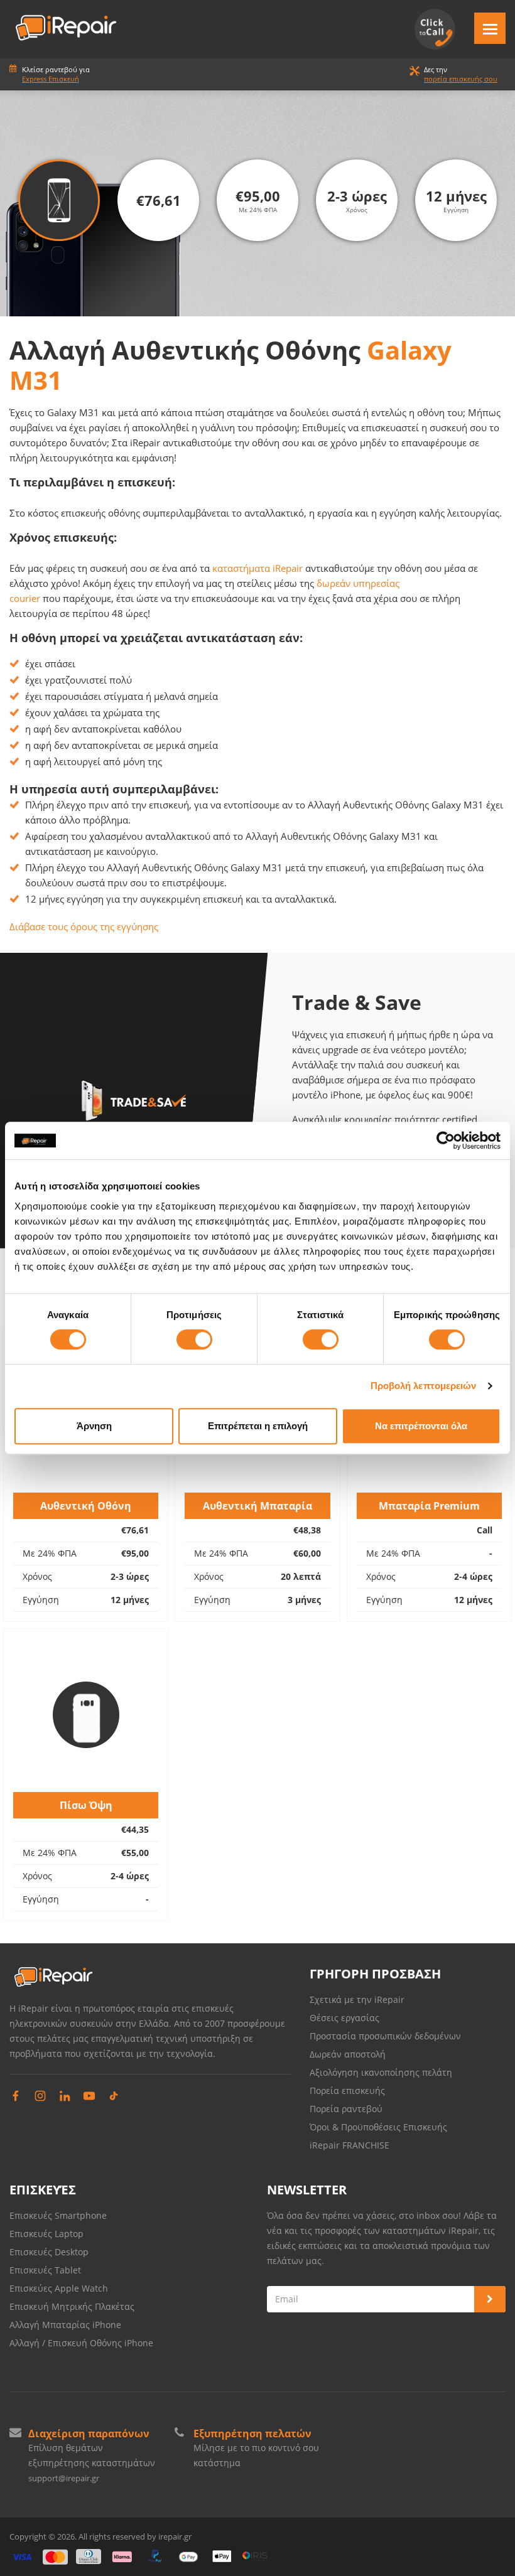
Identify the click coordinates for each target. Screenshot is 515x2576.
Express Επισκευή (51, 79)
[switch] (194, 1339)
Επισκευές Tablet (46, 2270)
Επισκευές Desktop (49, 2252)
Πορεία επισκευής (347, 2090)
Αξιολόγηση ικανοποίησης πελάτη (381, 2072)
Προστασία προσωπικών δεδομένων (385, 2036)
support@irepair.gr (64, 2478)
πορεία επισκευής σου (461, 79)
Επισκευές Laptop (46, 2234)
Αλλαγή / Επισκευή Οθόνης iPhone (81, 2343)
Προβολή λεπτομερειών (424, 1386)
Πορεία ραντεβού (346, 2109)
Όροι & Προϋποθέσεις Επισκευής (378, 2127)
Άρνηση (94, 1426)
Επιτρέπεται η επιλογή (258, 1426)
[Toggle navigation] (490, 28)
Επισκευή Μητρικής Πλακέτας (72, 2306)
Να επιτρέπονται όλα (421, 1426)
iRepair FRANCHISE (350, 2145)
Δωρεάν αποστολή (348, 2054)
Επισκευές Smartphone (59, 2215)
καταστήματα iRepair (257, 568)
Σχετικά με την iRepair (357, 1999)
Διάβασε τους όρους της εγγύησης (84, 926)
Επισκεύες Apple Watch (59, 2288)
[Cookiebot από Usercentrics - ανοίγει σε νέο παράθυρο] (446, 1140)
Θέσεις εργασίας (344, 2018)
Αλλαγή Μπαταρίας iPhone (65, 2325)
